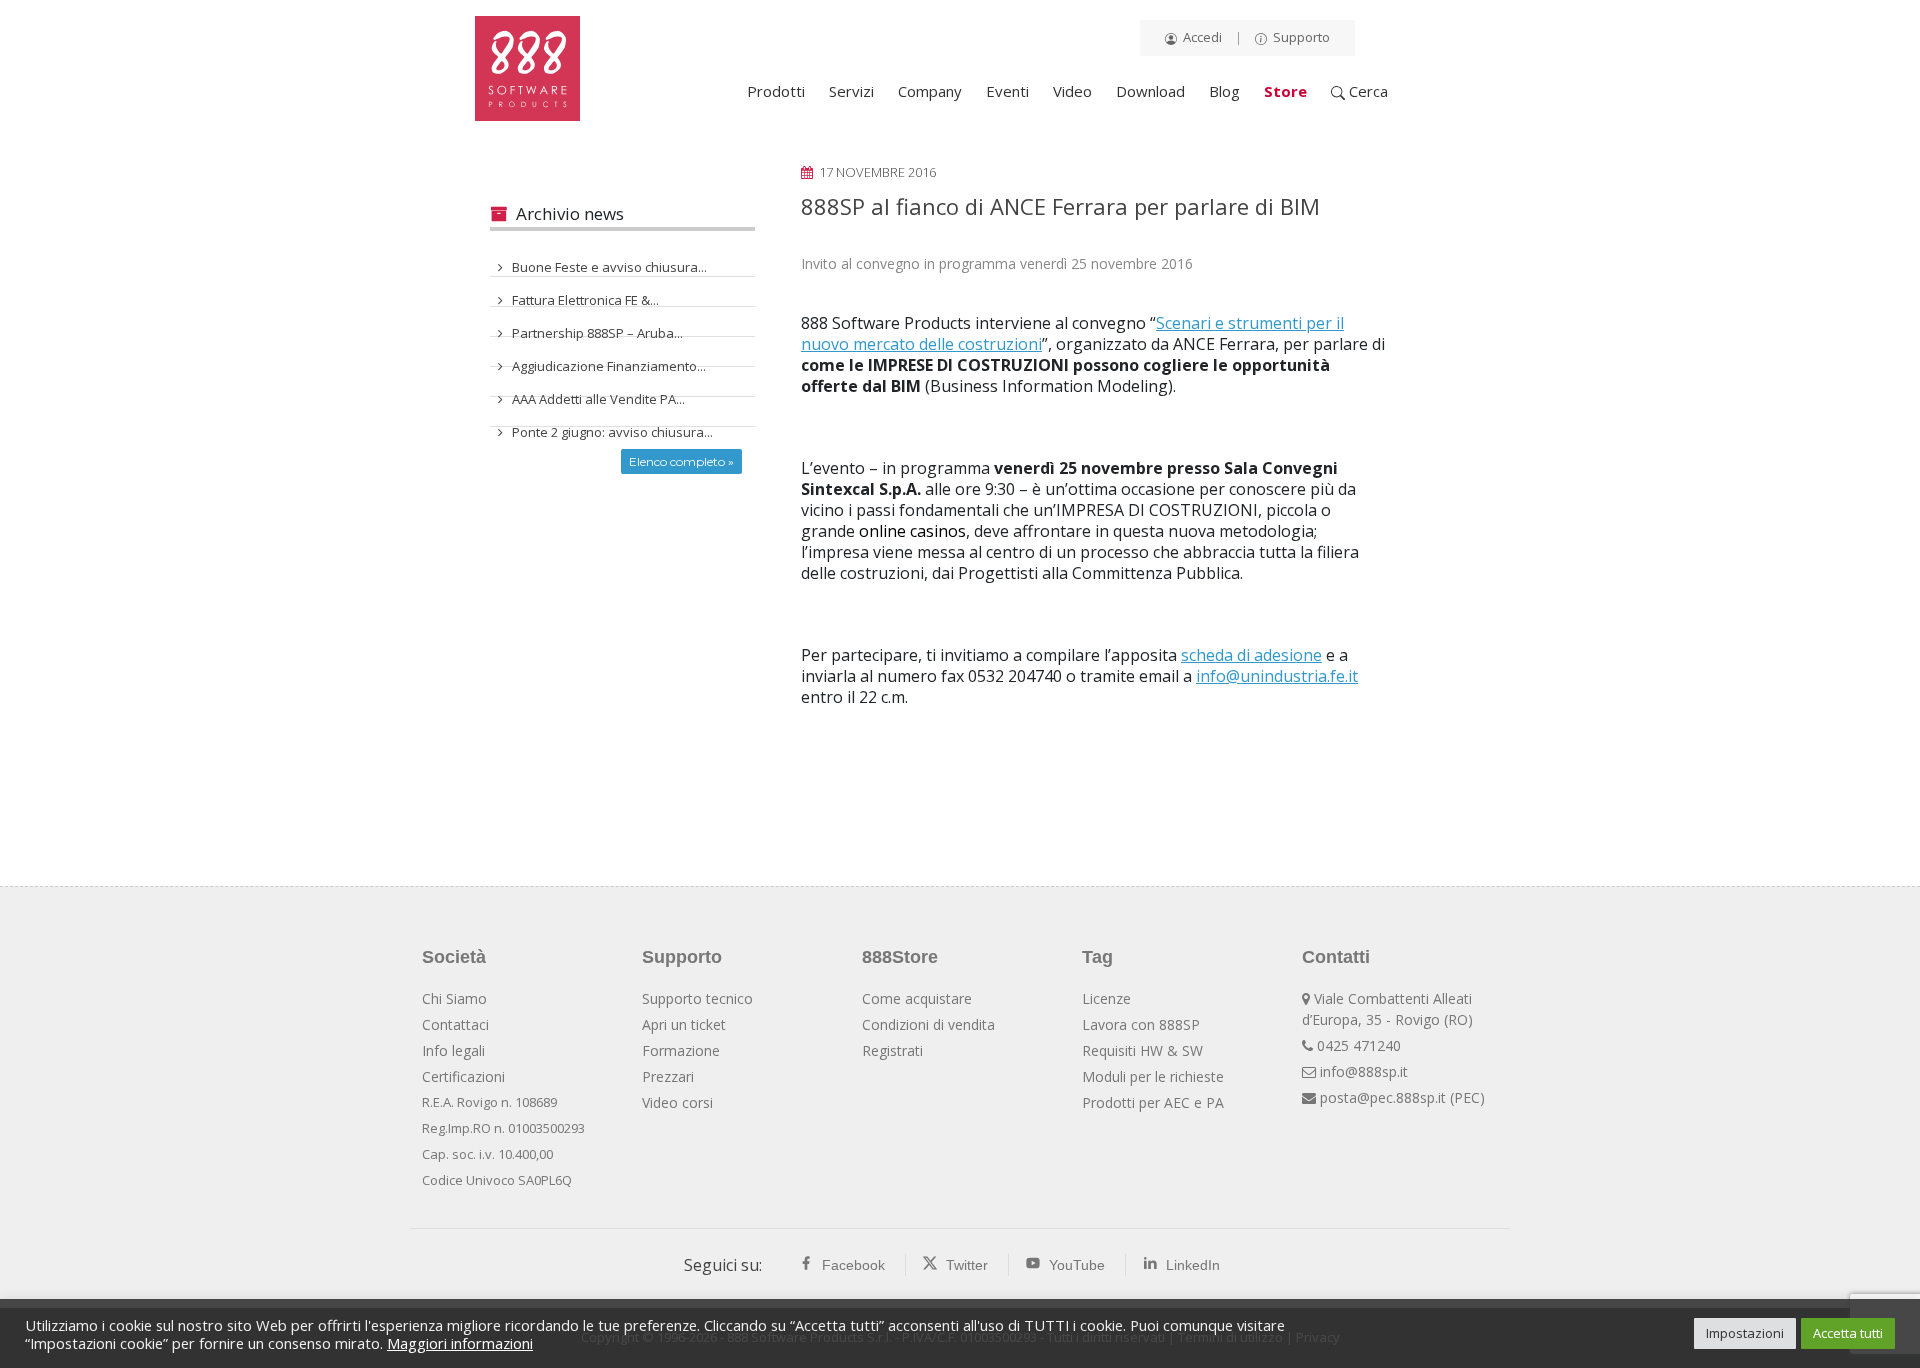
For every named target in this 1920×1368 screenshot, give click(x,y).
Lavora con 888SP (1141, 1024)
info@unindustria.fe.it (1277, 676)
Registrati (892, 1050)
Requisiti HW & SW (1142, 1050)
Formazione (681, 1050)
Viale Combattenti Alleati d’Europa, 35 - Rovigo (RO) (1387, 1009)
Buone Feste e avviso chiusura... (605, 267)
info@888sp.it (1364, 1071)
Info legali (453, 1050)
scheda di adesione (1251, 655)
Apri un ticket (684, 1024)
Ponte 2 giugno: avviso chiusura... (608, 432)
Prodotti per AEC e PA (1153, 1102)
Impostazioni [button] (1745, 1333)
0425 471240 (1359, 1045)
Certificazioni (463, 1076)
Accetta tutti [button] (1848, 1333)
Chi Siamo (454, 998)
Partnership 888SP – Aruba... (593, 333)
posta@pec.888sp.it (1383, 1097)
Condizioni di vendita (928, 1024)
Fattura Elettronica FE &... (581, 300)
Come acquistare (917, 998)
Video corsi (677, 1102)
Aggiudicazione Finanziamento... (604, 366)
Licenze (1106, 998)
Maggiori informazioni (460, 1343)
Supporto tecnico (697, 998)
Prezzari (668, 1076)
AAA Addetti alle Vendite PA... (594, 399)
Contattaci (455, 1024)
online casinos (912, 531)
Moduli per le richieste (1153, 1076)
